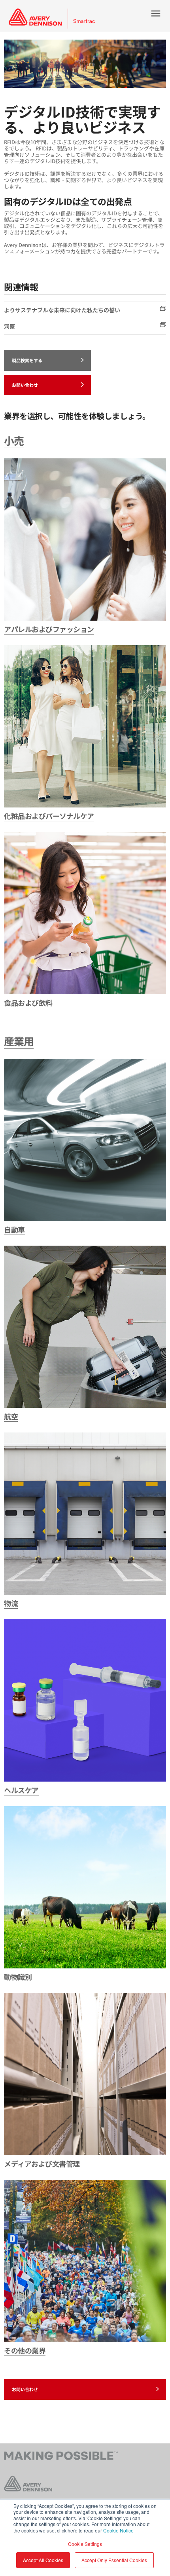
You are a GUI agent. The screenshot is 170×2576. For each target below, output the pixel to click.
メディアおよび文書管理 (42, 2164)
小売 (14, 440)
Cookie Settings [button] (85, 2544)
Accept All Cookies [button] (43, 2560)
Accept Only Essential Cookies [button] (114, 2560)
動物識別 (18, 1977)
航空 (11, 1416)
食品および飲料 (28, 1003)
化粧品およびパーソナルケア (49, 816)
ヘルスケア (21, 1790)
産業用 (19, 1041)
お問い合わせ (25, 385)
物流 (11, 1603)
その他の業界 (25, 2350)
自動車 (14, 1229)
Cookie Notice (118, 2530)
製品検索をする (27, 360)
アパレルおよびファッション (49, 629)
